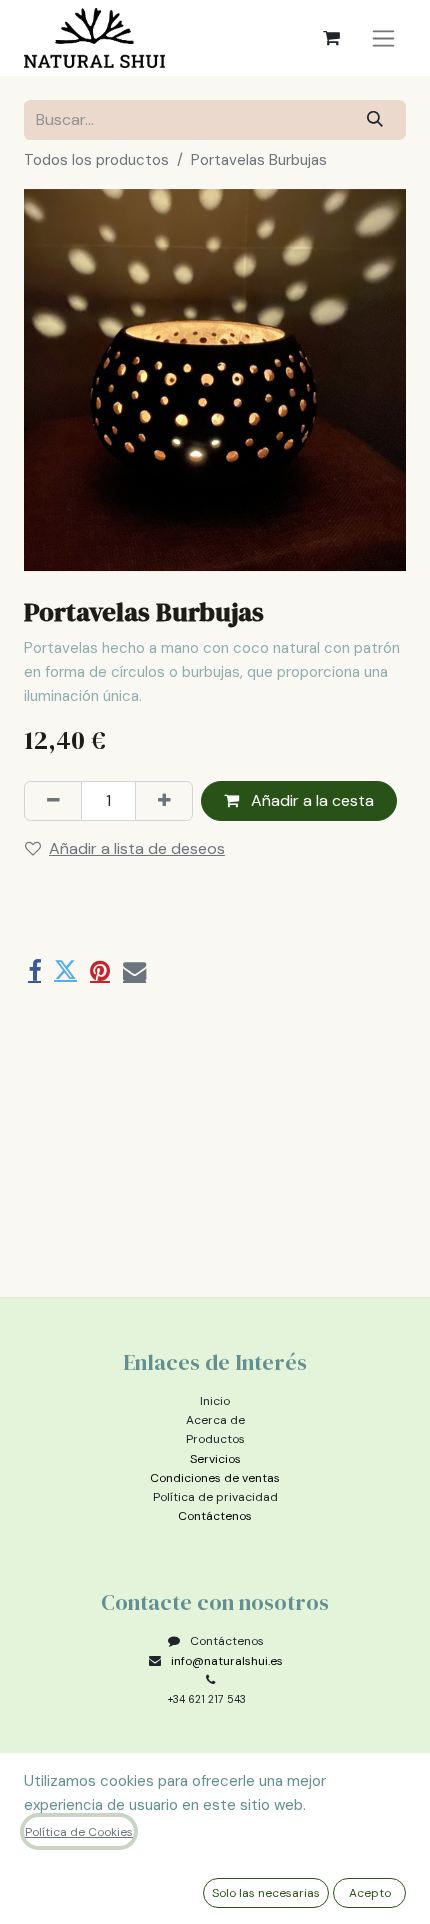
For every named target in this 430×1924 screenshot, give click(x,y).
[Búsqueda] (375, 120)
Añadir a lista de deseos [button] (137, 848)
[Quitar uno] (53, 801)
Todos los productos (96, 160)
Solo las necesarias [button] (266, 1893)
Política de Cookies (79, 1832)
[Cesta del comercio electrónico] (331, 38)
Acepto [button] (370, 1893)
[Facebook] (34, 970)
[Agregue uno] (164, 801)
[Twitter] (65, 970)
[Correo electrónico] (134, 970)
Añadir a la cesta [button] (310, 800)
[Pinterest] (100, 970)
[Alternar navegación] (383, 38)
